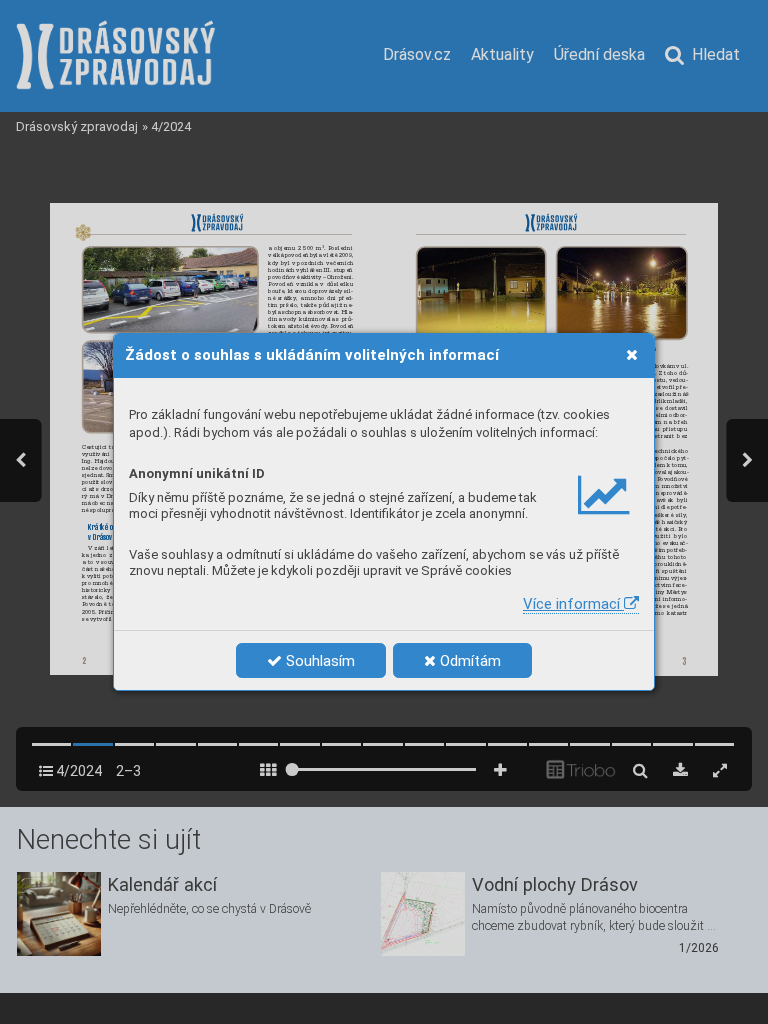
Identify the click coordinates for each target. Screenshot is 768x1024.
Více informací (573, 604)
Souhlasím (318, 661)
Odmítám (468, 661)
